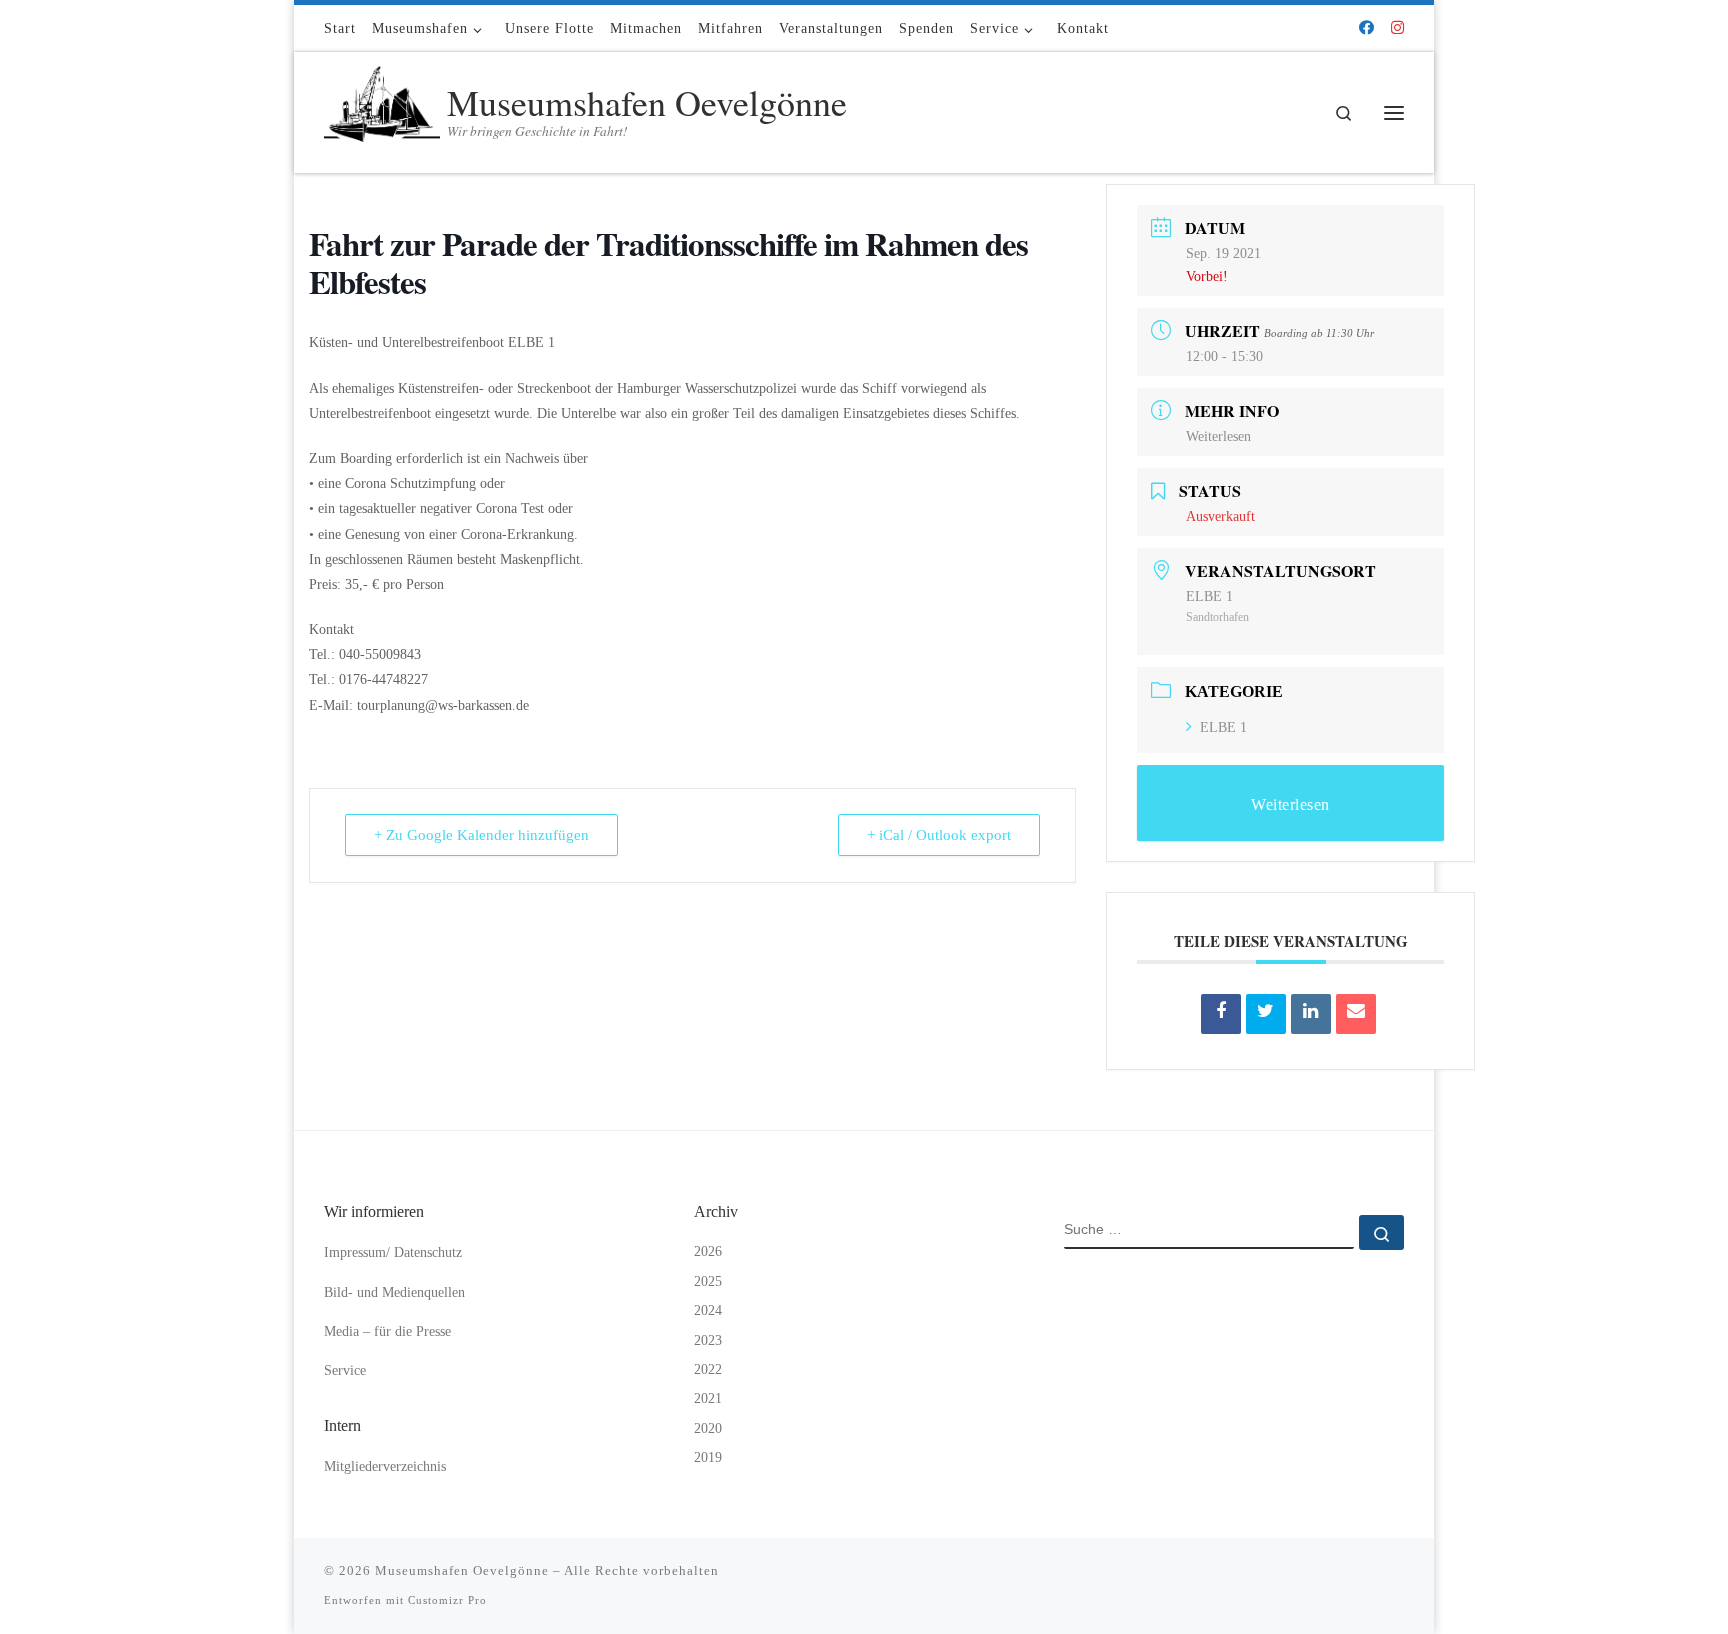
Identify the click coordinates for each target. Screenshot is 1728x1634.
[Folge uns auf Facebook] (1366, 28)
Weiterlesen (1218, 436)
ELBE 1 (1223, 727)
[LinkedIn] (1311, 1014)
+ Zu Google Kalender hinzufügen (481, 835)
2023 (708, 1340)
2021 (708, 1398)
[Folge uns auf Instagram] (1397, 28)
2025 (708, 1281)
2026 (708, 1251)
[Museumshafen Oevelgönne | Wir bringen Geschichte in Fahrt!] (382, 107)
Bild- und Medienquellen (394, 1292)
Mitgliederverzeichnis (385, 1466)
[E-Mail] (1356, 1014)
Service (345, 1370)
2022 (708, 1369)
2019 (708, 1457)
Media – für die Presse (387, 1331)
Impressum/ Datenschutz (393, 1252)
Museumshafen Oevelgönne (462, 1570)
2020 (708, 1428)
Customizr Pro (447, 1600)
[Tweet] (1266, 1014)
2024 (708, 1310)
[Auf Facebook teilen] (1221, 1014)
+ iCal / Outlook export (939, 835)
